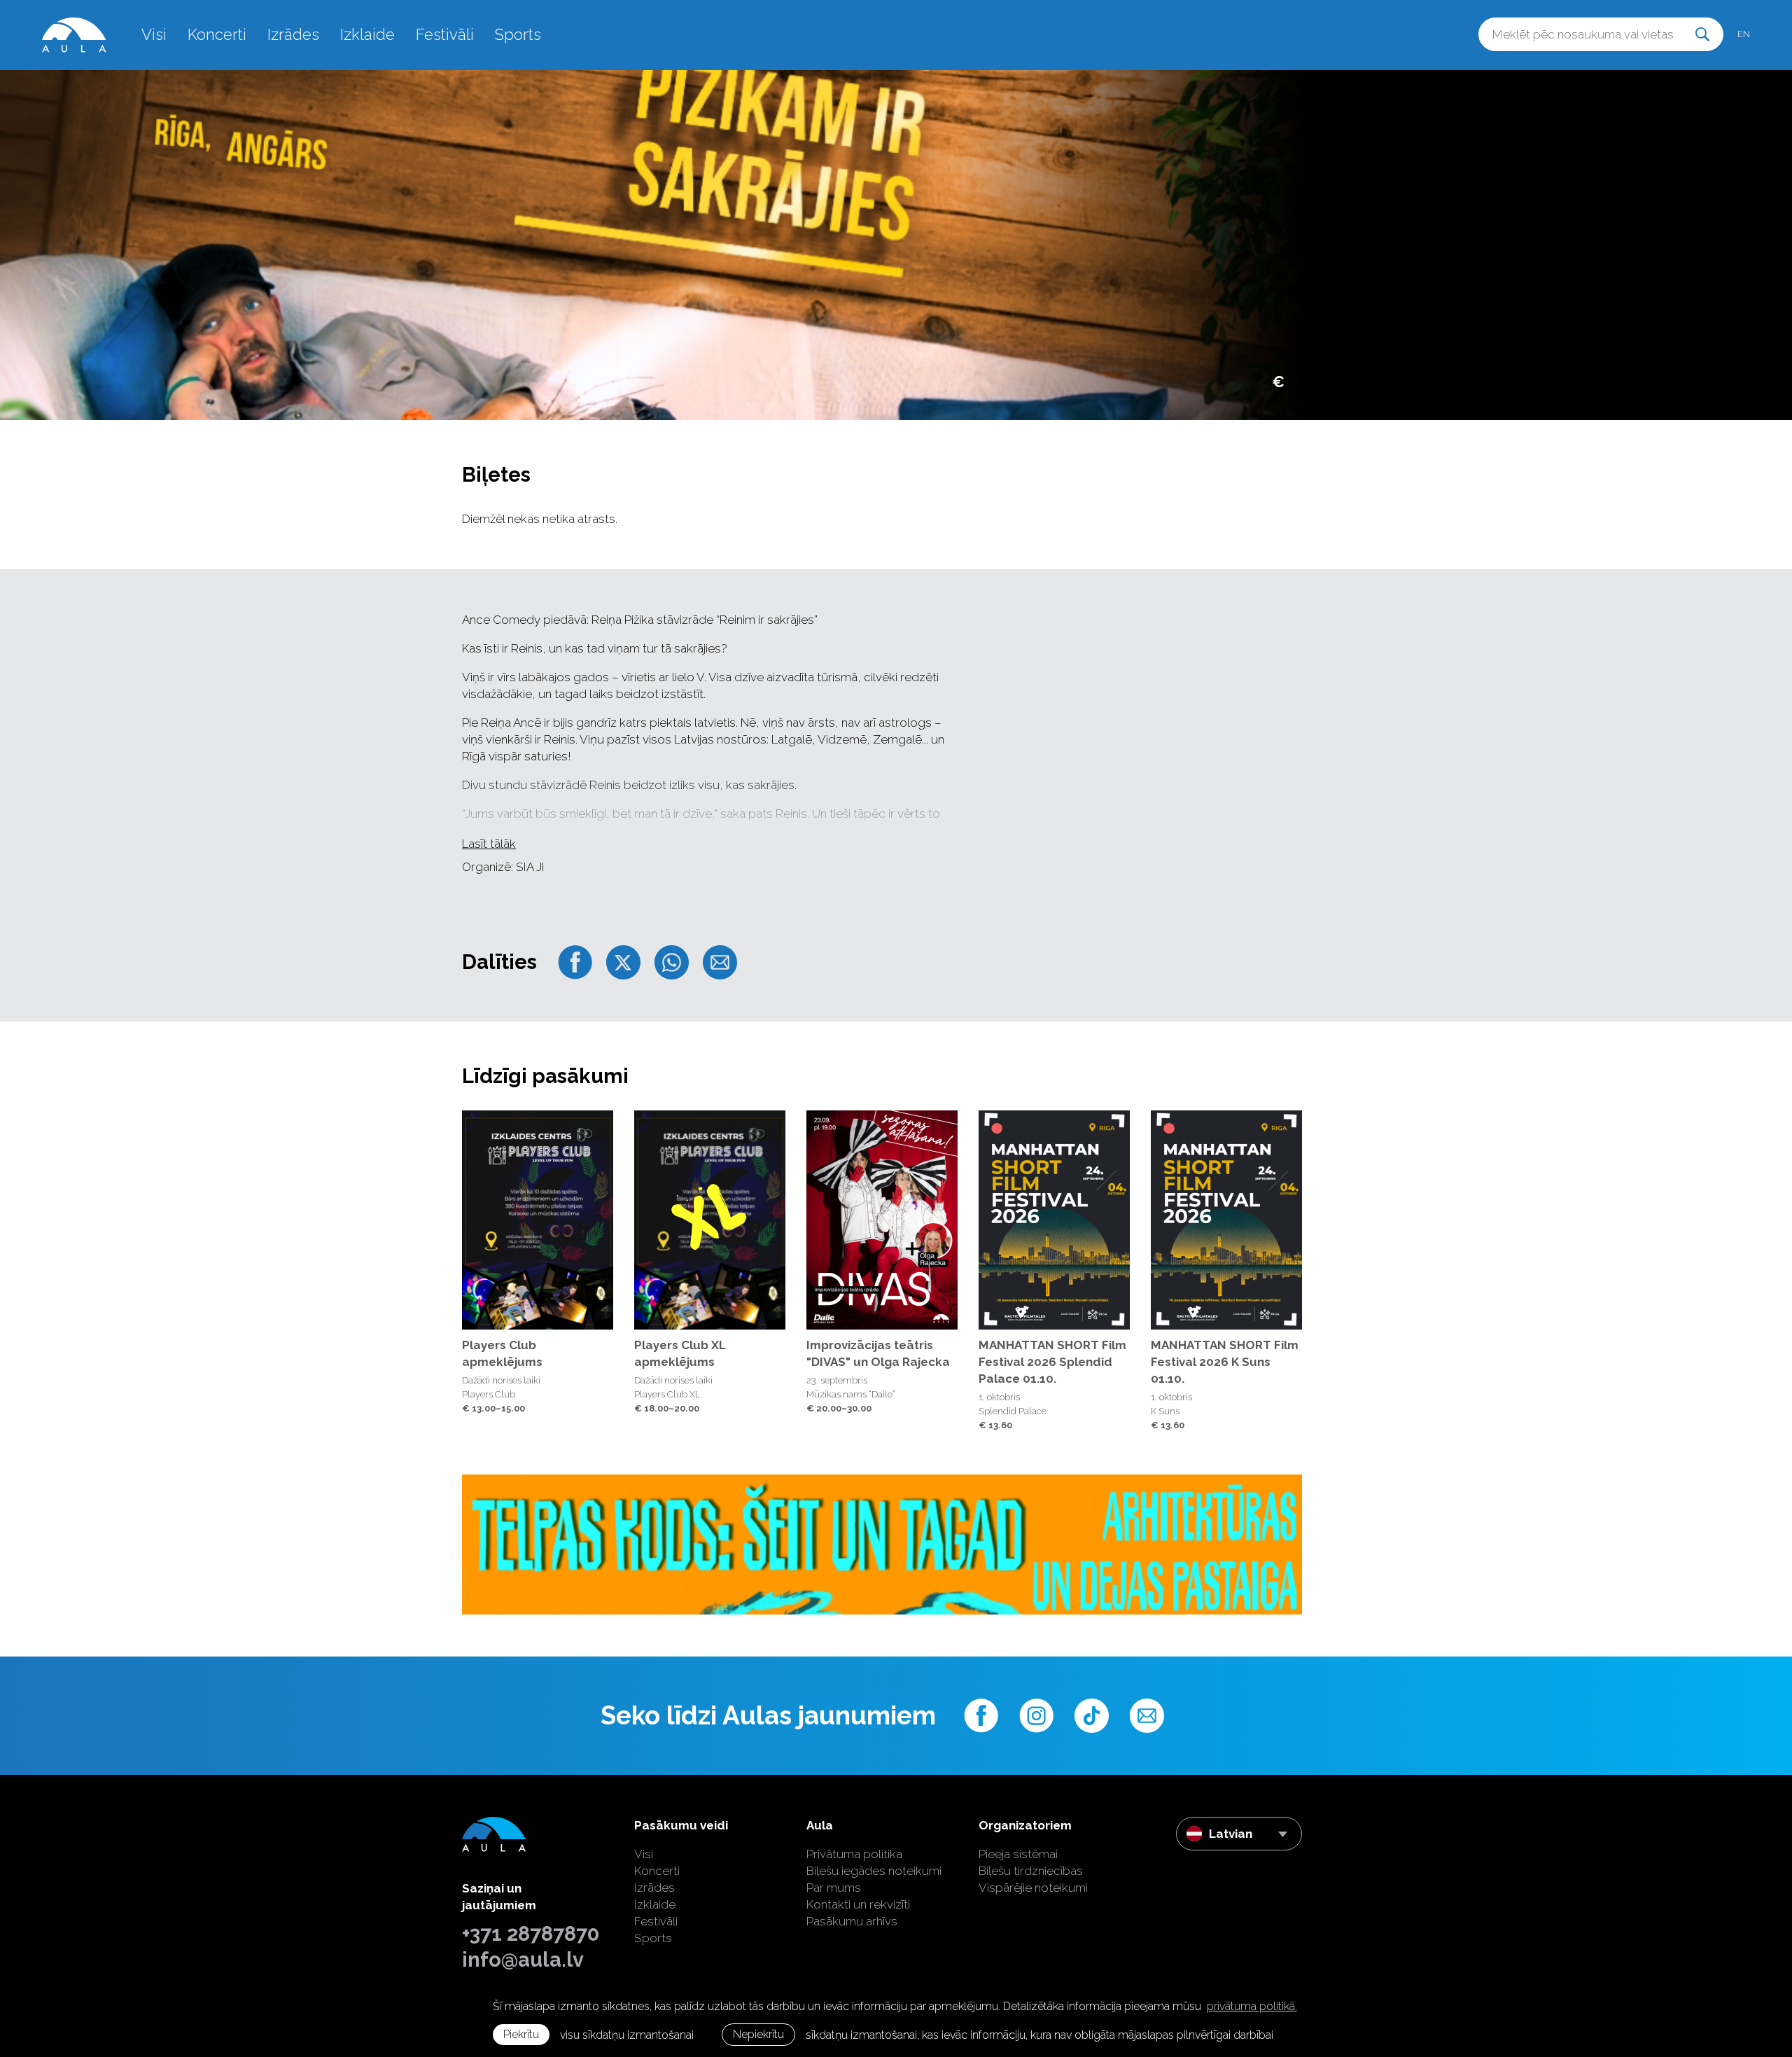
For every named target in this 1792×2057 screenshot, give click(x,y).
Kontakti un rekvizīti (858, 1904)
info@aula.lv (523, 1960)
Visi (154, 34)
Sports (518, 34)
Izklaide (367, 34)
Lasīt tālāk (489, 844)
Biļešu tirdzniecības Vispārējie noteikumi (1033, 1879)
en (1744, 34)
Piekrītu (521, 2034)
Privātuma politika (854, 1854)
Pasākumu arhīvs (852, 1921)
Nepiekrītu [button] (758, 2034)
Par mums (834, 1888)
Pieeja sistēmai (1018, 1854)
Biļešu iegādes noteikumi (874, 1871)
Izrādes (293, 34)
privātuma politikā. (1252, 2006)
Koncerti (217, 34)
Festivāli (445, 34)
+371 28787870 (531, 1934)
